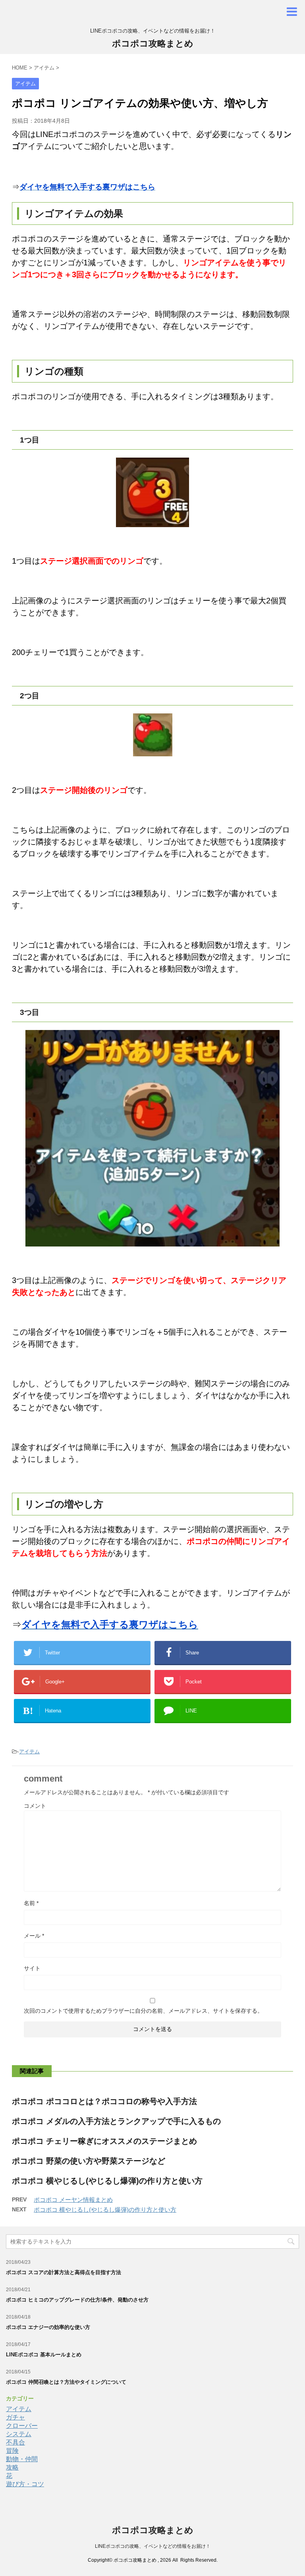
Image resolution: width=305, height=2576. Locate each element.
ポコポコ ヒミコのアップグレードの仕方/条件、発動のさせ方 (77, 2300)
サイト (32, 1968)
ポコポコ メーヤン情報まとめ (73, 2200)
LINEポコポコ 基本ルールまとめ (44, 2355)
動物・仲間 (22, 2459)
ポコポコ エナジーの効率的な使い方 (48, 2327)
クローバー (22, 2426)
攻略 (12, 2467)
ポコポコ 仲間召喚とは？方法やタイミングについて (66, 2382)
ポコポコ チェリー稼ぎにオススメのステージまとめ (104, 2141)
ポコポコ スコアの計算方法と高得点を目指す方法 (64, 2272)
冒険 (12, 2451)
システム (19, 2434)
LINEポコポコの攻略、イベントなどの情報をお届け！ (153, 2546)
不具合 (15, 2442)
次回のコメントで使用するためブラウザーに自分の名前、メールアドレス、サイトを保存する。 (143, 2011)
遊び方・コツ (25, 2484)
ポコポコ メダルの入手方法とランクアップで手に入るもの (116, 2121)
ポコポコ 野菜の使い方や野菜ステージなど (89, 2161)
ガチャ (15, 2417)
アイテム (29, 1752)
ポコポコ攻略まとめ (153, 43)
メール (34, 1936)
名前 (31, 1903)
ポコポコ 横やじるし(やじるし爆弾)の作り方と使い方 (107, 2181)
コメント (35, 1806)
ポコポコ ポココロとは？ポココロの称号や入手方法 (104, 2101)
